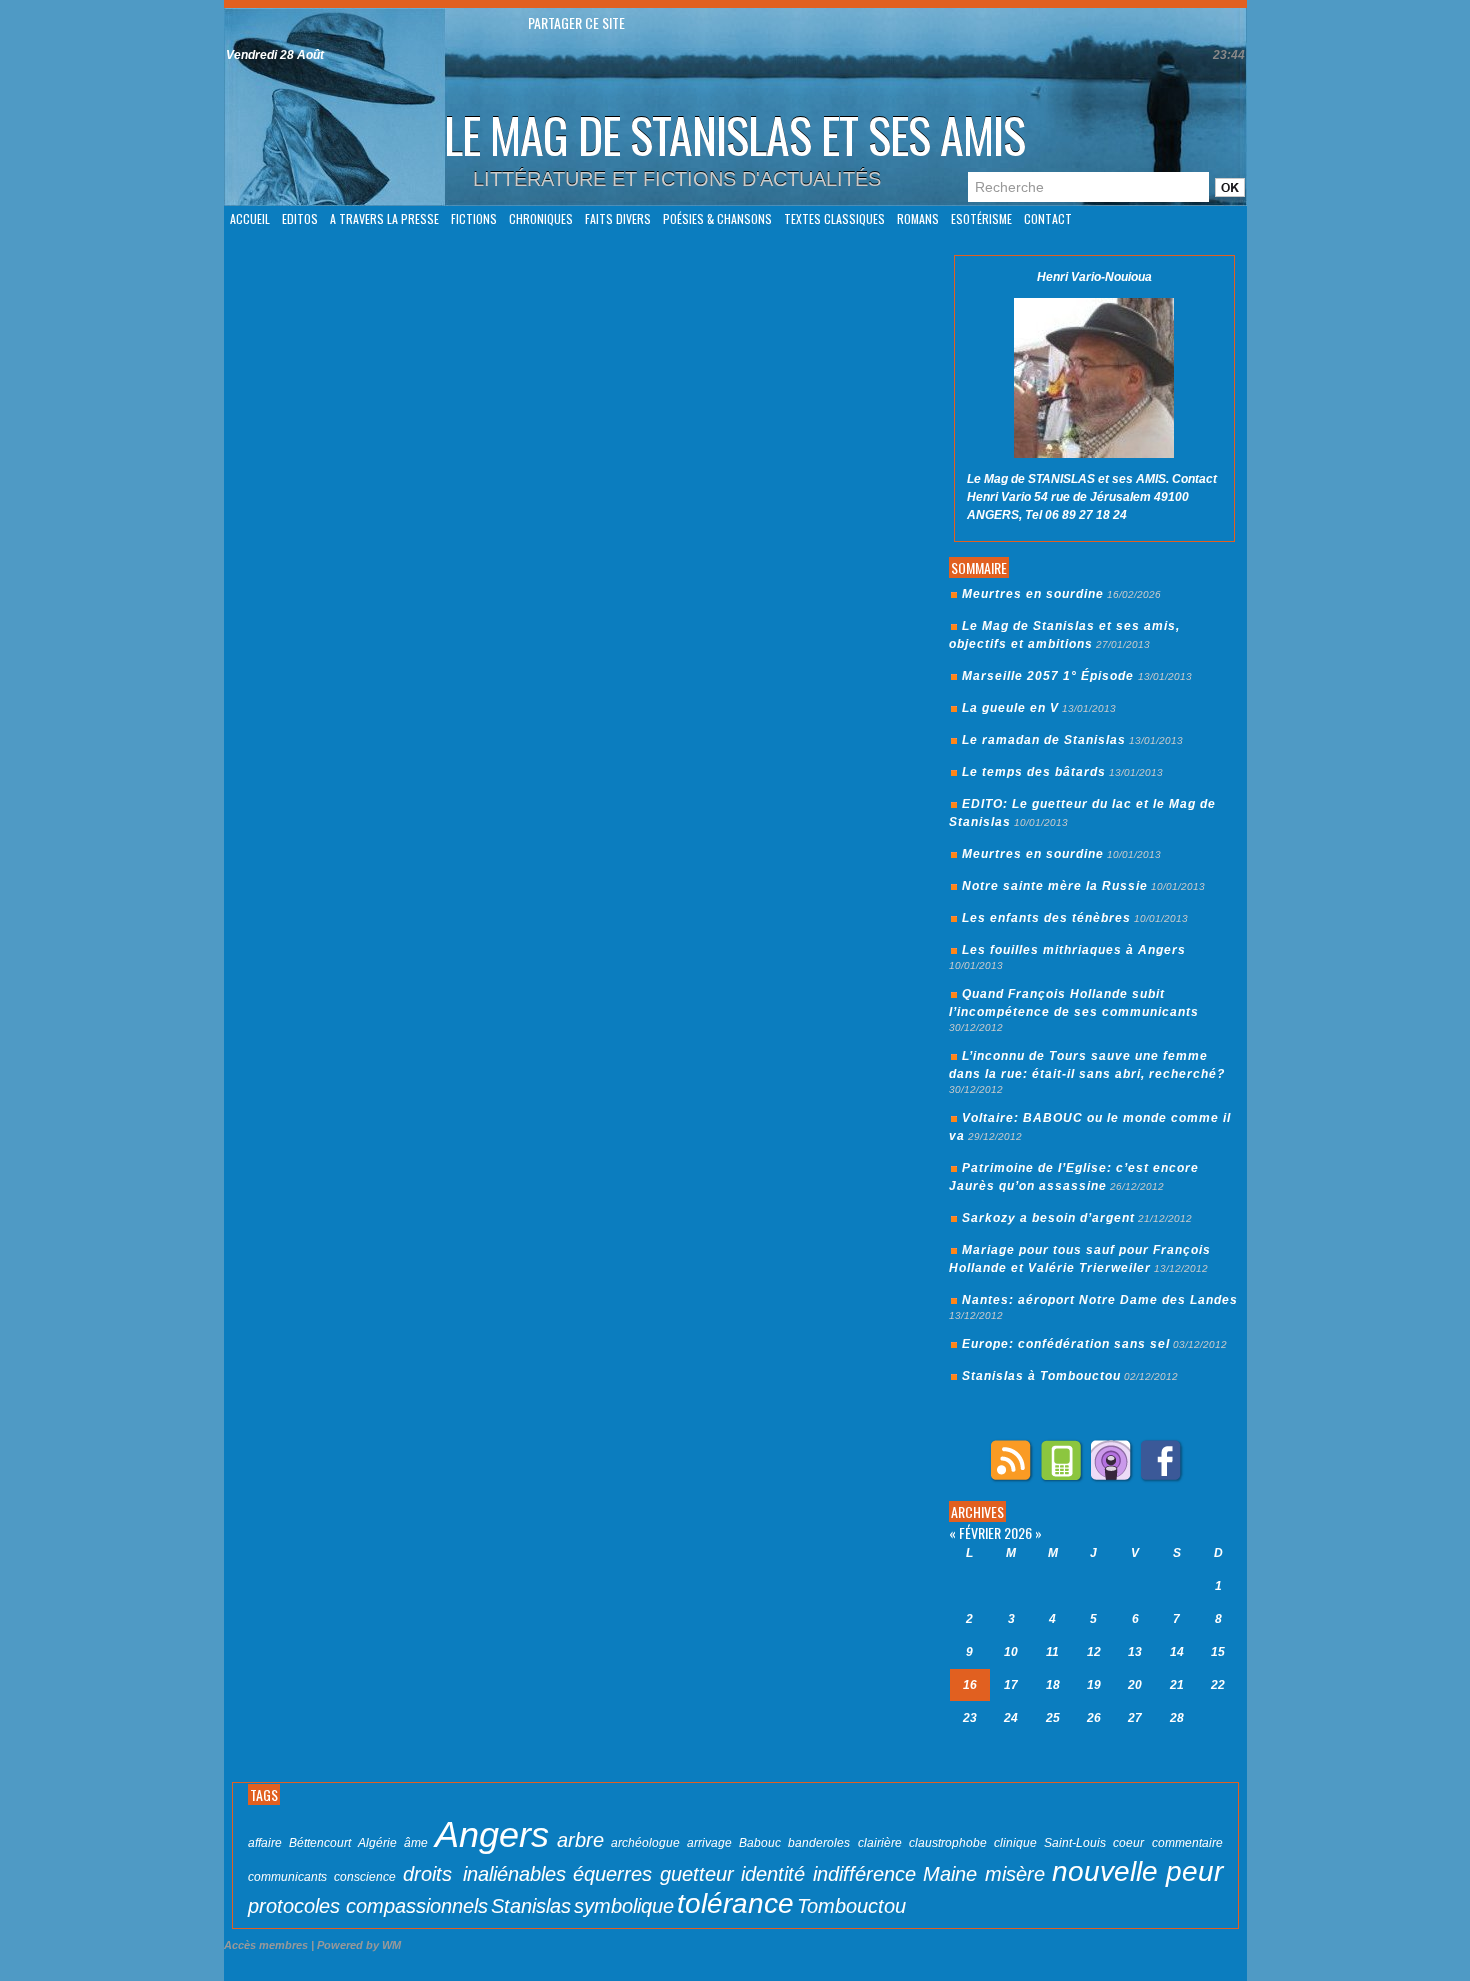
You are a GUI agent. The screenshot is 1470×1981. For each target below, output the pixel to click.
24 (1011, 1718)
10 (1011, 1652)
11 (1052, 1652)
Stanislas (531, 1906)
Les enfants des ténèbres (1046, 918)
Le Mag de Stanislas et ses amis (734, 134)
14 (1177, 1652)
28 (1177, 1718)
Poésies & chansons (717, 218)
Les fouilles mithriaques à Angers (1074, 950)
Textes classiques (834, 218)
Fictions (474, 218)
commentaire (1187, 1843)
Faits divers (618, 218)
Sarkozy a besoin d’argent (1048, 1218)
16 (970, 1685)
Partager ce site (576, 22)
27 (1135, 1718)
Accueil (250, 218)
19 (1094, 1685)
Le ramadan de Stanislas (1044, 740)
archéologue (645, 1843)
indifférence (864, 1874)
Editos (300, 218)
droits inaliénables (484, 1874)
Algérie (377, 1843)
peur (1194, 1871)
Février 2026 (995, 1532)
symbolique (624, 1906)
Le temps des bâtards (1034, 772)
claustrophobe (948, 1843)
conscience (365, 1877)
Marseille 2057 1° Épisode (1050, 676)
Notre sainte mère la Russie (1055, 886)
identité (773, 1874)
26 (1094, 1718)
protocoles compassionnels (368, 1906)
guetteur (697, 1874)
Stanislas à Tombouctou (1041, 1376)
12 (1094, 1652)
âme (416, 1843)
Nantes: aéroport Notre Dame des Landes (1100, 1300)
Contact (1048, 218)
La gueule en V (1010, 708)
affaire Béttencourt (299, 1843)
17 (1011, 1685)
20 (1135, 1685)
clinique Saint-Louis (1050, 1843)
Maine (950, 1874)
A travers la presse (384, 218)
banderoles (819, 1843)
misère (1015, 1874)
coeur (1128, 1843)
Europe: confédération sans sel (1066, 1344)
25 (1053, 1718)
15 (1218, 1652)
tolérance (735, 1903)
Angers (492, 1834)
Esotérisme (981, 218)
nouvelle (1105, 1871)
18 (1053, 1685)
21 (1177, 1685)
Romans (918, 218)
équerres (612, 1874)
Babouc (760, 1843)
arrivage (709, 1843)
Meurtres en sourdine (1033, 594)
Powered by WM (359, 1945)
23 (970, 1718)
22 (1218, 1685)
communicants (287, 1877)
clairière (880, 1843)
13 (1135, 1652)
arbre (580, 1840)
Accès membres (266, 1945)
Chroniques (541, 218)
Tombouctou (851, 1906)
